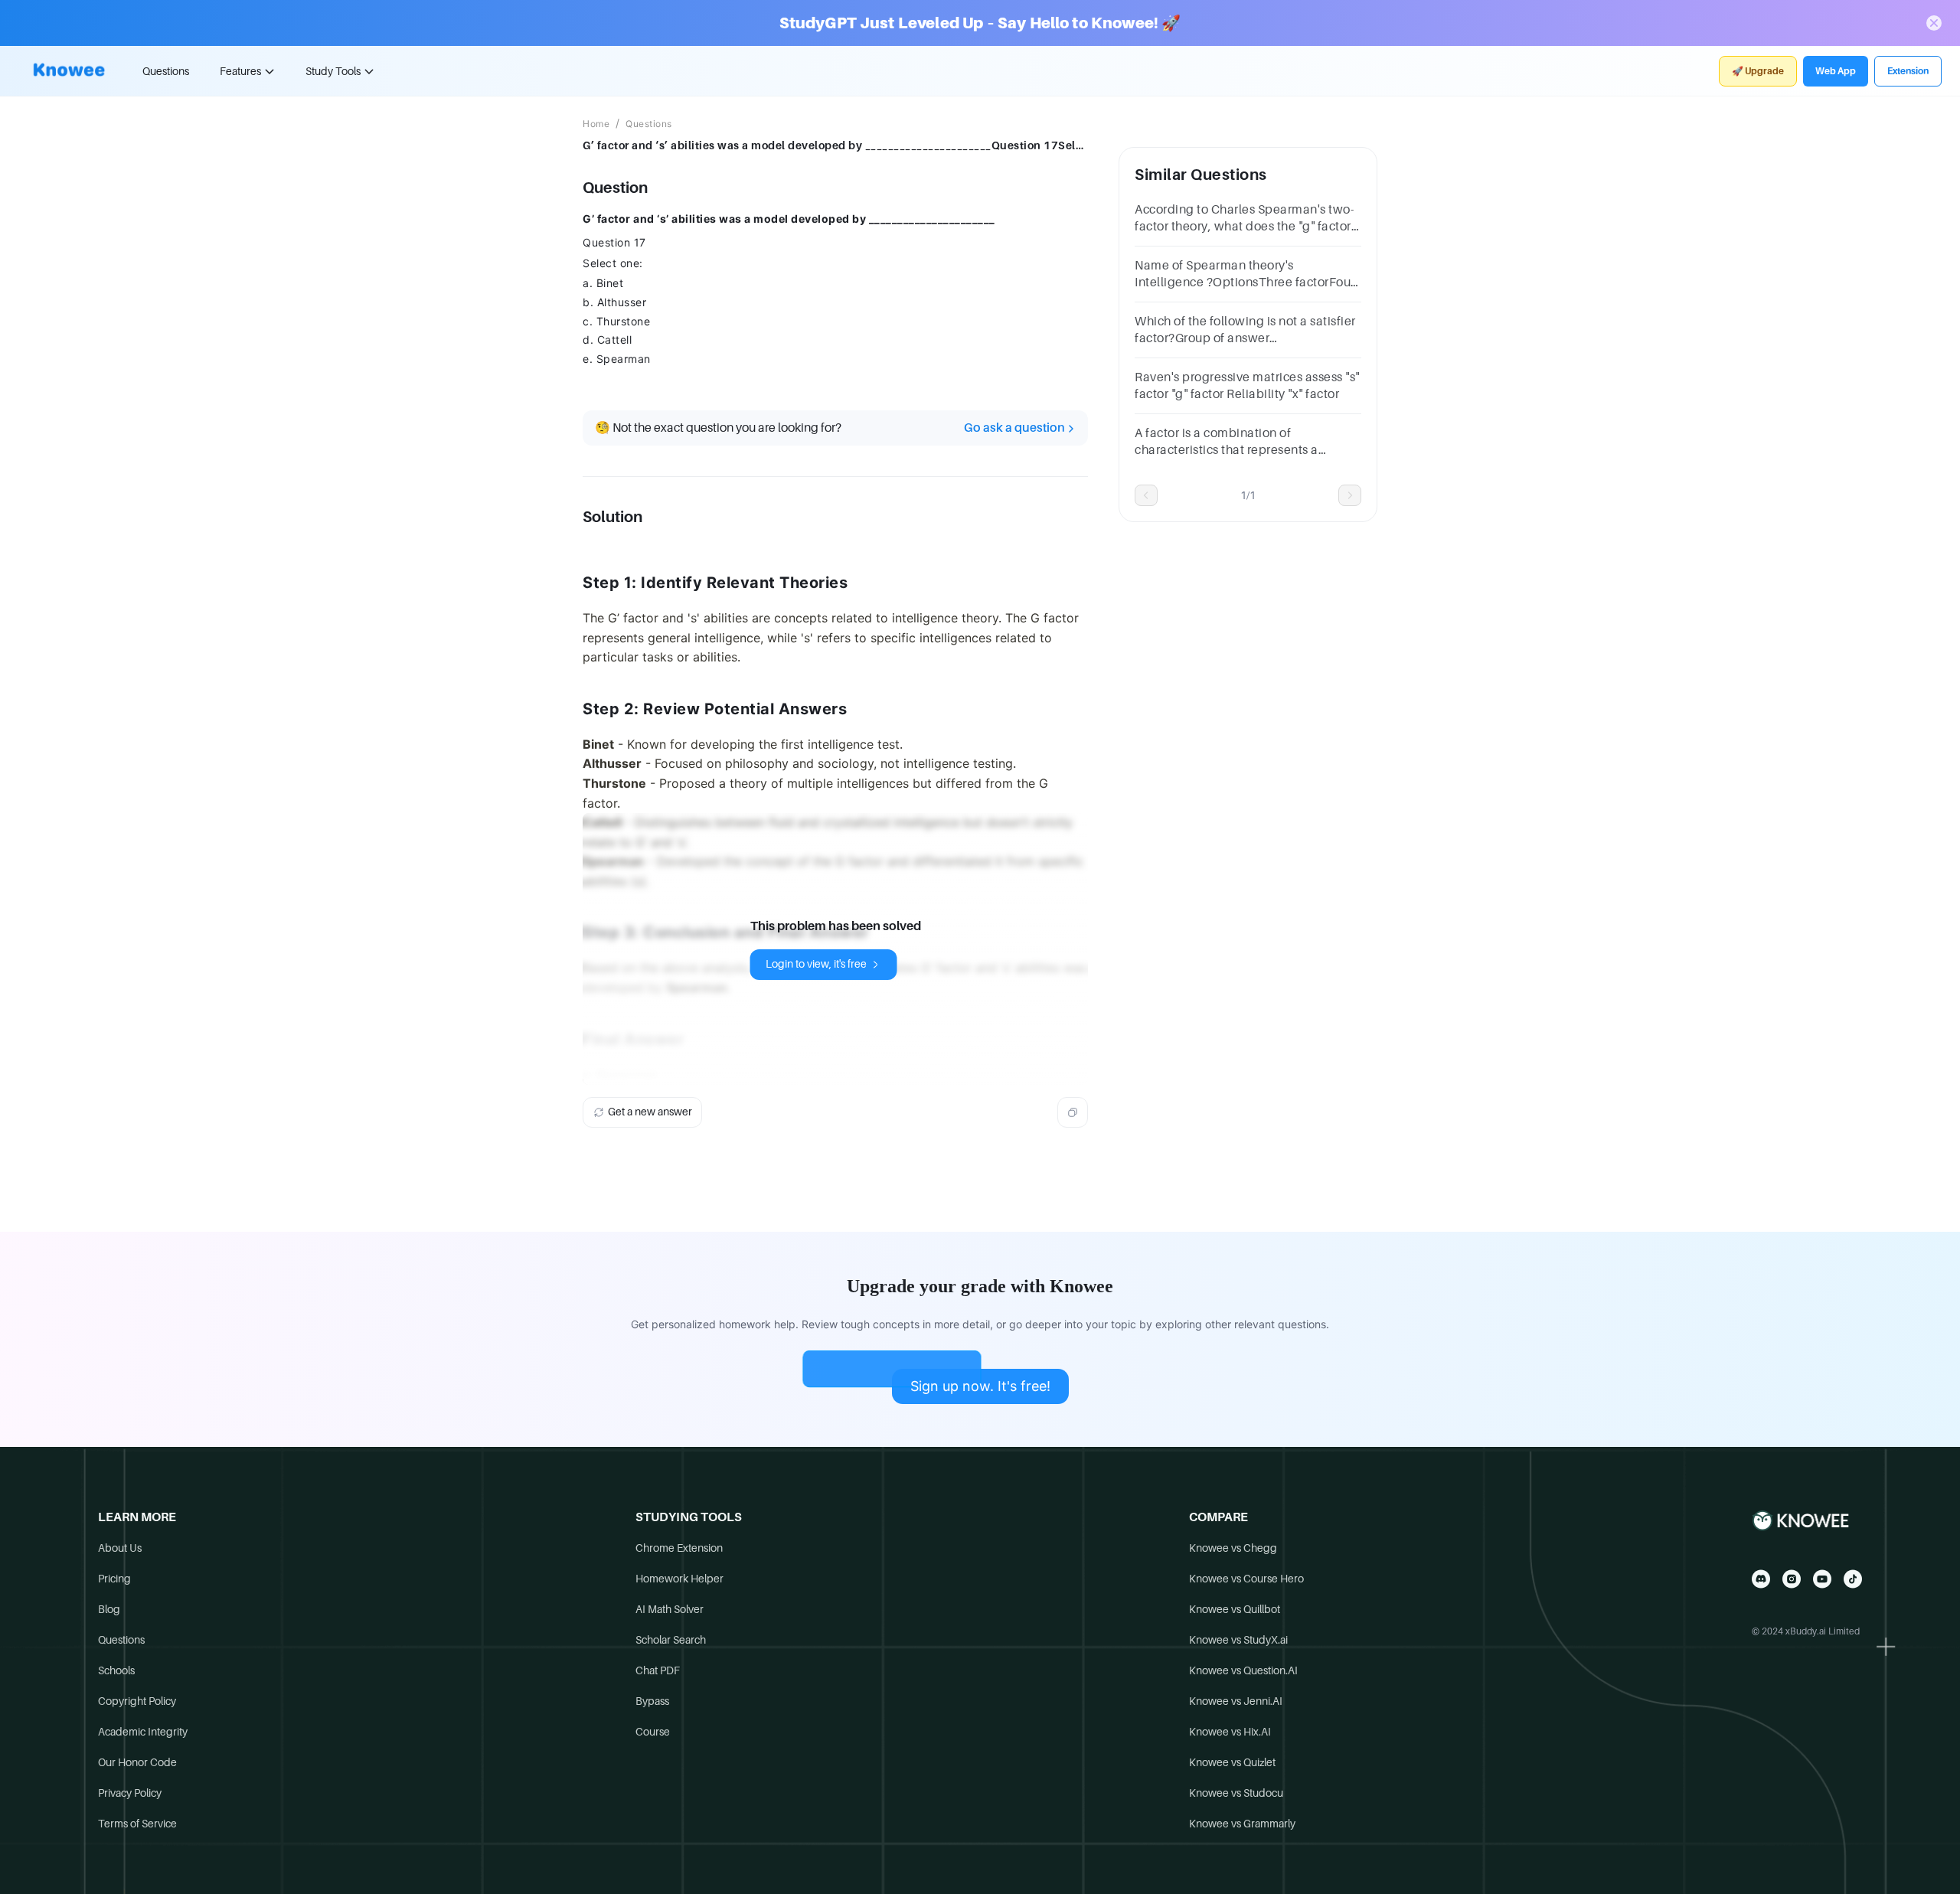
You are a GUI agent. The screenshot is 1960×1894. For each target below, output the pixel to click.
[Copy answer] (1073, 1112)
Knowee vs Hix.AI (1230, 1732)
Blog (109, 1609)
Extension (1908, 71)
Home (596, 124)
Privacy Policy (130, 1793)
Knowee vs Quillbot (1235, 1609)
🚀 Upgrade (1758, 71)
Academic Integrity (143, 1732)
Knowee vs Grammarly (1242, 1824)
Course (653, 1732)
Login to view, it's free (816, 964)
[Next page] (1350, 495)
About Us (120, 1548)
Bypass (652, 1701)
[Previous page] (1146, 495)
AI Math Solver (670, 1609)
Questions (166, 71)
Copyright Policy (137, 1701)
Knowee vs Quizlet (1232, 1762)
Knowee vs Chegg (1233, 1548)
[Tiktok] (1853, 1579)
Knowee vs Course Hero (1246, 1579)
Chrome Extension (679, 1548)
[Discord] (1761, 1579)
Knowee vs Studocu (1236, 1793)
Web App (1836, 71)
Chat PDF (658, 1670)
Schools (116, 1670)
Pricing (114, 1579)
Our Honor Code (137, 1762)
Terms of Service (137, 1824)
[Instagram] (1792, 1579)
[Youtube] (1822, 1579)
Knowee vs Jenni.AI (1236, 1701)
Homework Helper (679, 1579)
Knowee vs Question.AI (1243, 1670)
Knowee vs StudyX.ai (1238, 1640)
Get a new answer (650, 1112)
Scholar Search (671, 1640)
